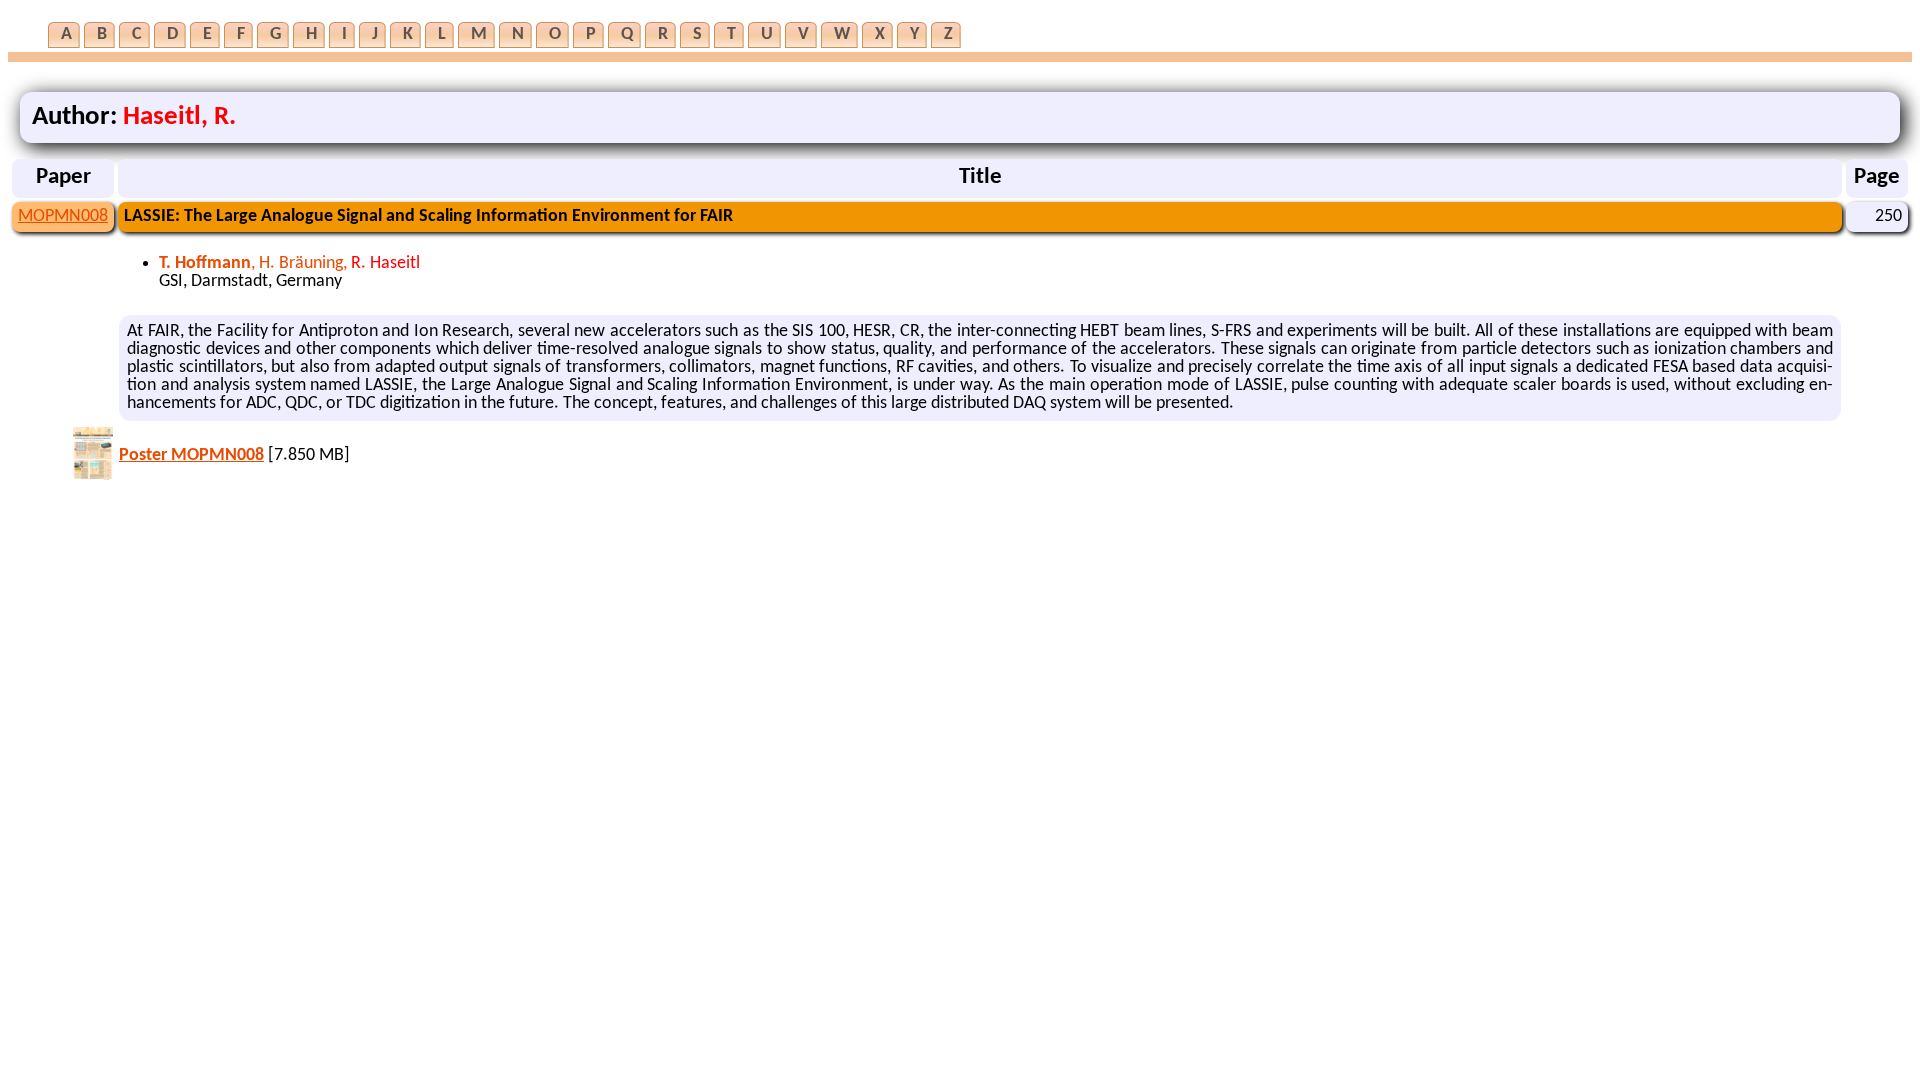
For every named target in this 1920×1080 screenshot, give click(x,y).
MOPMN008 (63, 216)
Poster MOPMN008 (191, 455)
